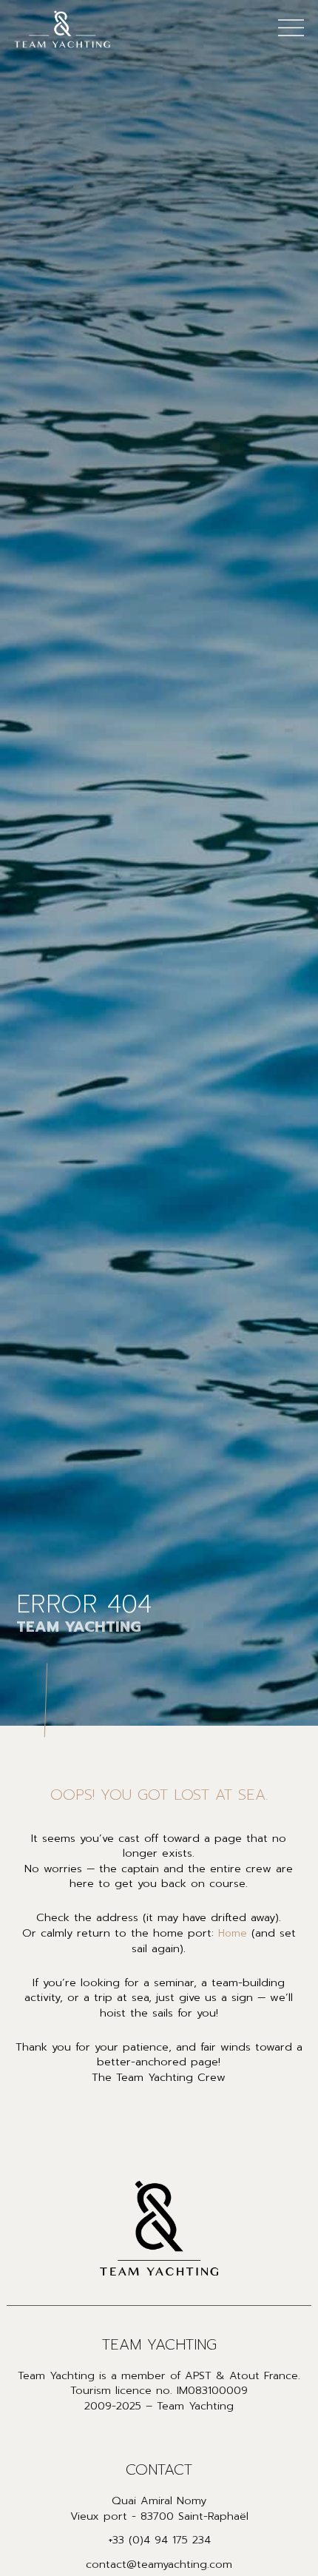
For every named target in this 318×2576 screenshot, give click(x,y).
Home (233, 1934)
